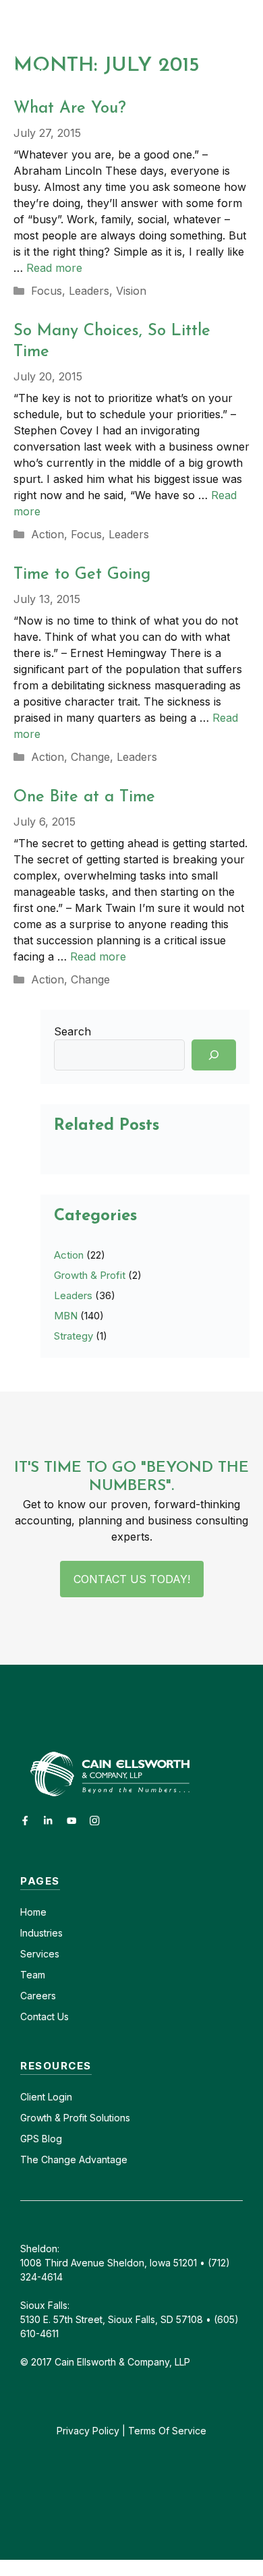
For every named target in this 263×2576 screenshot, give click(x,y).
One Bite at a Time (84, 797)
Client (33, 2097)
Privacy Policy (88, 2431)
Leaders (89, 291)
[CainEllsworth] (89, 25)
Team (33, 1975)
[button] (251, 25)
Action (48, 534)
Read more (54, 268)
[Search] (214, 1055)
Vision (131, 291)
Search (72, 1031)
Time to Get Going (82, 575)
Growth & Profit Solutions (75, 2118)
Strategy (74, 1336)
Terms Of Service (167, 2431)
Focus (47, 291)
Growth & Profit (90, 1275)
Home (33, 1912)
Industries (41, 1933)
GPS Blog (41, 2139)
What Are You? (70, 109)
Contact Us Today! (132, 1579)
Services (40, 1954)
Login (59, 2097)
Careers (38, 1996)
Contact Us (45, 2016)
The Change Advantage (74, 2159)
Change (90, 757)
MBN (66, 1316)
